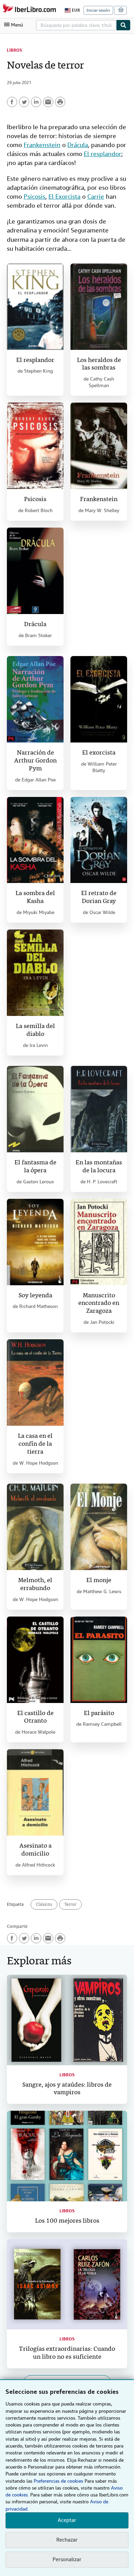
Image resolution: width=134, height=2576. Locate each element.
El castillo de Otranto (35, 1717)
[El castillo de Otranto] (35, 1660)
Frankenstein (42, 145)
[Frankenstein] (99, 446)
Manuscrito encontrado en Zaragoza (99, 1304)
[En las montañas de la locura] (99, 1109)
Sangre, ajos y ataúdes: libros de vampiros (67, 2089)
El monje (99, 1581)
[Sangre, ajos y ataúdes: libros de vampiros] (67, 2020)
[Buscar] (123, 25)
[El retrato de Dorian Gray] (99, 840)
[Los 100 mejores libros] (67, 2156)
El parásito (99, 1713)
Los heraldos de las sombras (99, 364)
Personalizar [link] (67, 2559)
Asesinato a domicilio (35, 1850)
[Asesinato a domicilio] (35, 1792)
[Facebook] (12, 102)
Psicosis (35, 196)
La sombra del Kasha (35, 897)
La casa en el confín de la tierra (35, 1444)
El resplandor (103, 154)
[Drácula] (35, 571)
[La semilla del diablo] (35, 973)
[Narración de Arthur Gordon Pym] (35, 699)
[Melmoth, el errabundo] (35, 1527)
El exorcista (99, 753)
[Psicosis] (35, 446)
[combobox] (76, 25)
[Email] (48, 102)
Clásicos (44, 1904)
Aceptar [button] (67, 2520)
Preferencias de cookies (58, 2481)
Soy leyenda (35, 1296)
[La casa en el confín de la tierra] (35, 1383)
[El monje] (99, 1527)
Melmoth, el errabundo (35, 1585)
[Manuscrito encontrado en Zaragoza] (99, 1242)
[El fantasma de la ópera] (35, 1109)
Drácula (78, 145)
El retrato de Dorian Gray (99, 897)
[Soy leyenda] (35, 1242)
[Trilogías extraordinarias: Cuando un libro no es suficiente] (67, 2284)
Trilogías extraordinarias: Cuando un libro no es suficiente (67, 2353)
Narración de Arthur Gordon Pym (35, 761)
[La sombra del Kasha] (35, 840)
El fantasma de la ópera (35, 1167)
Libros (14, 50)
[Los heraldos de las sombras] (99, 307)
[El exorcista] (99, 699)
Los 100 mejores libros (67, 2221)
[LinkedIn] (36, 102)
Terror (70, 1904)
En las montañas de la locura (99, 1167)
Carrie (96, 196)
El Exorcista (64, 196)
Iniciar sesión (98, 10)
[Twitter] (24, 102)
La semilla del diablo (35, 1030)
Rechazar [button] (67, 2540)
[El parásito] (99, 1660)
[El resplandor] (35, 307)
